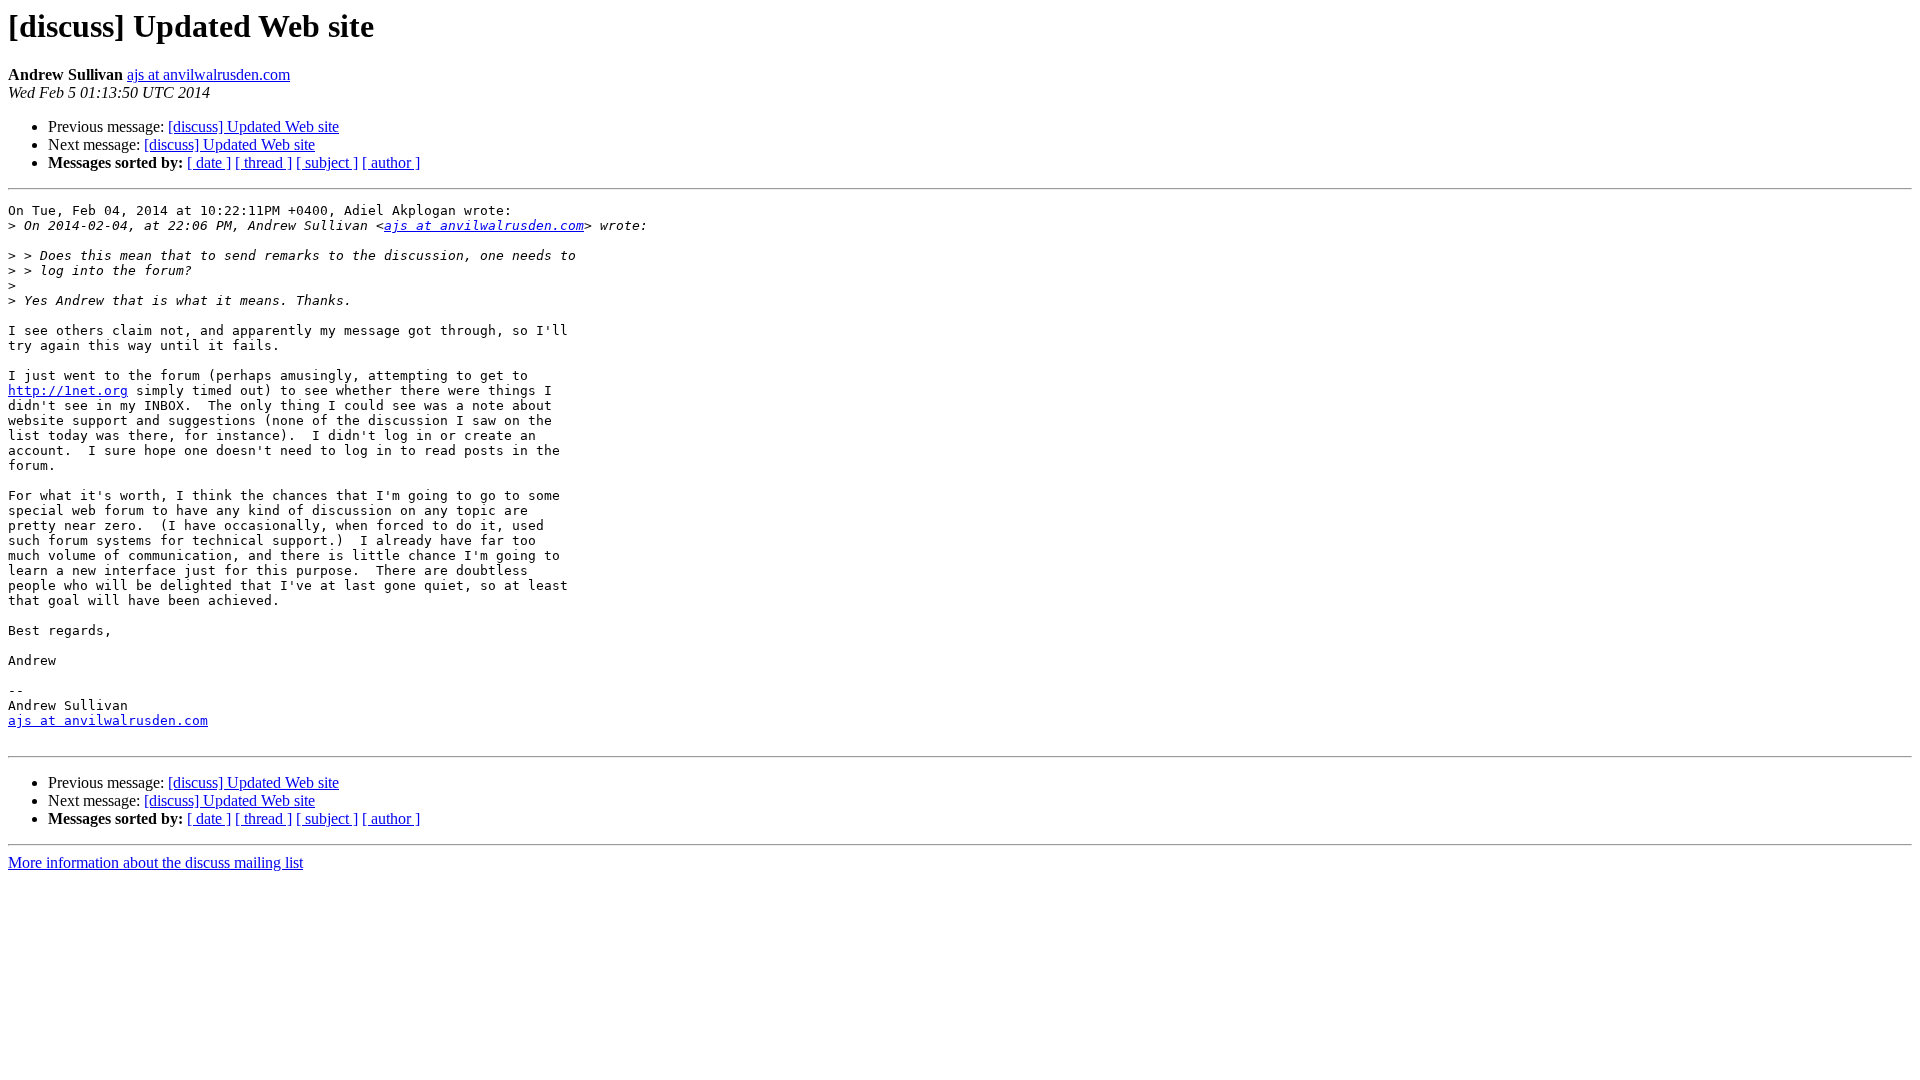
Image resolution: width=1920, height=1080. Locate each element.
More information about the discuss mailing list (155, 862)
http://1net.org (68, 390)
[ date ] (209, 162)
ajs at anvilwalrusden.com (208, 74)
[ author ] (391, 162)
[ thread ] (263, 162)
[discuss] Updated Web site (253, 126)
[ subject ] (327, 162)
